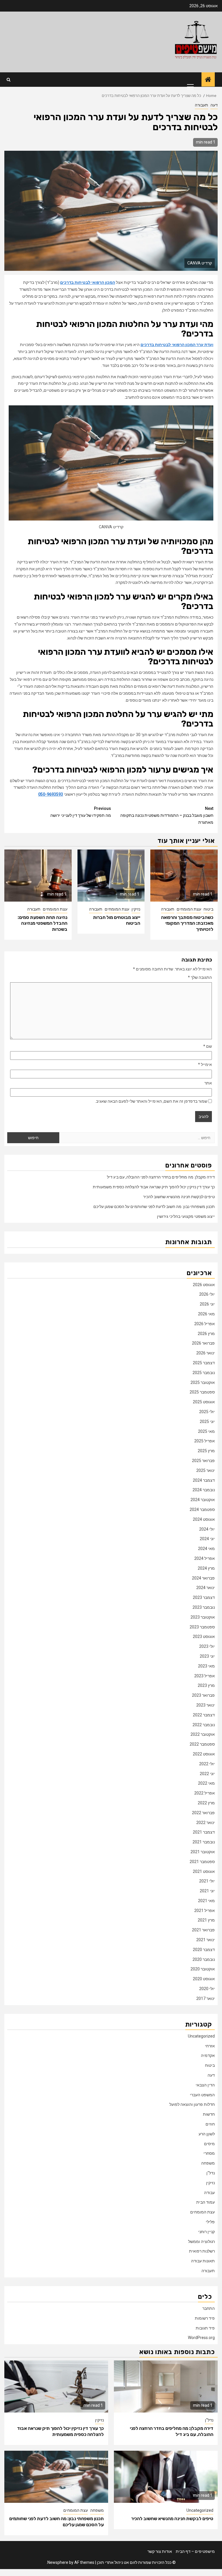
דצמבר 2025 (204, 1363)
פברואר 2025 (203, 1461)
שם (208, 1046)
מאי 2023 (206, 1666)
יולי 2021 (207, 1881)
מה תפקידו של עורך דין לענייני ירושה (81, 812)
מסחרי (209, 2153)
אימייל (205, 1064)
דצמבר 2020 (204, 1950)
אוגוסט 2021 (204, 1871)
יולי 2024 (207, 1529)
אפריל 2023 (205, 1676)
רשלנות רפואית (202, 2251)
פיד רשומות (205, 2318)
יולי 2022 (207, 1764)
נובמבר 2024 (204, 1490)
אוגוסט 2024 (204, 1519)
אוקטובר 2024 (203, 1500)
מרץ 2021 (206, 1920)
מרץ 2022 (206, 1803)
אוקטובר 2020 (203, 1969)
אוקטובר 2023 (203, 1617)
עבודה (209, 2193)
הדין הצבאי (205, 2085)
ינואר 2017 (206, 1998)
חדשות (209, 2114)
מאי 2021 (206, 1901)
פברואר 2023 (203, 1695)
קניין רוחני (207, 2232)
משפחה (208, 2163)
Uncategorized (201, 2036)
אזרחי (210, 2046)
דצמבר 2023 (204, 1597)
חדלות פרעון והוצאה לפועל (192, 2104)
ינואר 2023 (206, 1705)
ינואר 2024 (206, 1588)
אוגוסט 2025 (204, 1402)
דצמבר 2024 (204, 1480)
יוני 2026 (207, 1304)
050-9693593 (51, 794)
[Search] (9, 80)
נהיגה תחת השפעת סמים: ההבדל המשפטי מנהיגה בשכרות (42, 923)
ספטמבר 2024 (202, 1509)
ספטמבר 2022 (202, 1744)
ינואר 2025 (206, 1470)
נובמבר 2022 (204, 1725)
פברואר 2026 (203, 1343)
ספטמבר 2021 (202, 1862)
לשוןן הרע (207, 2134)
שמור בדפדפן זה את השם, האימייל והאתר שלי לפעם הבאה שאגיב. (151, 1101)
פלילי (210, 2222)
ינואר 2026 (206, 1353)
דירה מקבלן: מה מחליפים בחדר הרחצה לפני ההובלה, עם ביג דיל (161, 1177)
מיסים (209, 2144)
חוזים (210, 2124)
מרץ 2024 (206, 1568)
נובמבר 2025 (204, 1373)
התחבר (209, 2308)
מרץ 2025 (206, 1451)
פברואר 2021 (203, 1930)
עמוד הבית (206, 2202)
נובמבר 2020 (204, 1959)
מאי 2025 (206, 1431)
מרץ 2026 (206, 1334)
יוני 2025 (207, 1422)
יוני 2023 (207, 1656)
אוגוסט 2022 (204, 1754)
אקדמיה (208, 2055)
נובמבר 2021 (204, 1842)
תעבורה (201, 105)
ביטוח (208, 909)
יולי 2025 (207, 1412)
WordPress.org (201, 2338)
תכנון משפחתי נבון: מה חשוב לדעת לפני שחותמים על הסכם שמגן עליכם (154, 1207)
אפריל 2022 (205, 1793)
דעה (214, 105)
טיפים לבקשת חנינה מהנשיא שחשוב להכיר (179, 1197)
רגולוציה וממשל (201, 2242)
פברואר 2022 (203, 1813)
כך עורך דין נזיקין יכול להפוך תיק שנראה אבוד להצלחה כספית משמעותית (154, 1187)
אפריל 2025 (205, 1441)
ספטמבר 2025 (202, 1392)
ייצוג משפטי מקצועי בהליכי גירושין (186, 1216)
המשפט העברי (202, 2095)
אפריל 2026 (205, 1324)
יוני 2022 (207, 1774)
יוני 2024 (207, 1539)
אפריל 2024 (205, 1558)
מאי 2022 (206, 1783)
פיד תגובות (205, 2328)
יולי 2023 (207, 1646)
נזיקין (136, 909)
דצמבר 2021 (204, 1832)
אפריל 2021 (205, 1911)
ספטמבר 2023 (202, 1627)
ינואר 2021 (206, 1940)
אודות (167, 2551)
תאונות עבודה (203, 2261)
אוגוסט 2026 (204, 1285)
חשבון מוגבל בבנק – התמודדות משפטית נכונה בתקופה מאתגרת (167, 815)
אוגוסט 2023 (204, 1637)
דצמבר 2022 (204, 1715)
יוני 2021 (207, 1891)
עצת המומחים (189, 909)
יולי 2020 (207, 1989)
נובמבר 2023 (204, 1607)
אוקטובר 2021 (203, 1852)
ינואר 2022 (206, 1823)
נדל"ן (211, 2173)
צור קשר (154, 2551)
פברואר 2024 (203, 1578)
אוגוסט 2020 (204, 1979)
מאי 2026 (206, 1314)
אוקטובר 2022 (203, 1734)
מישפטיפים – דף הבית (195, 2551)
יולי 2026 (207, 1294)
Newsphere (58, 2562)
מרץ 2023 (206, 1685)
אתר (208, 1083)
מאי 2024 (206, 1549)
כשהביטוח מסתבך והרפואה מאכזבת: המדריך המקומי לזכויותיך (187, 923)
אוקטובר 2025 (203, 1382)
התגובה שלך (200, 977)
